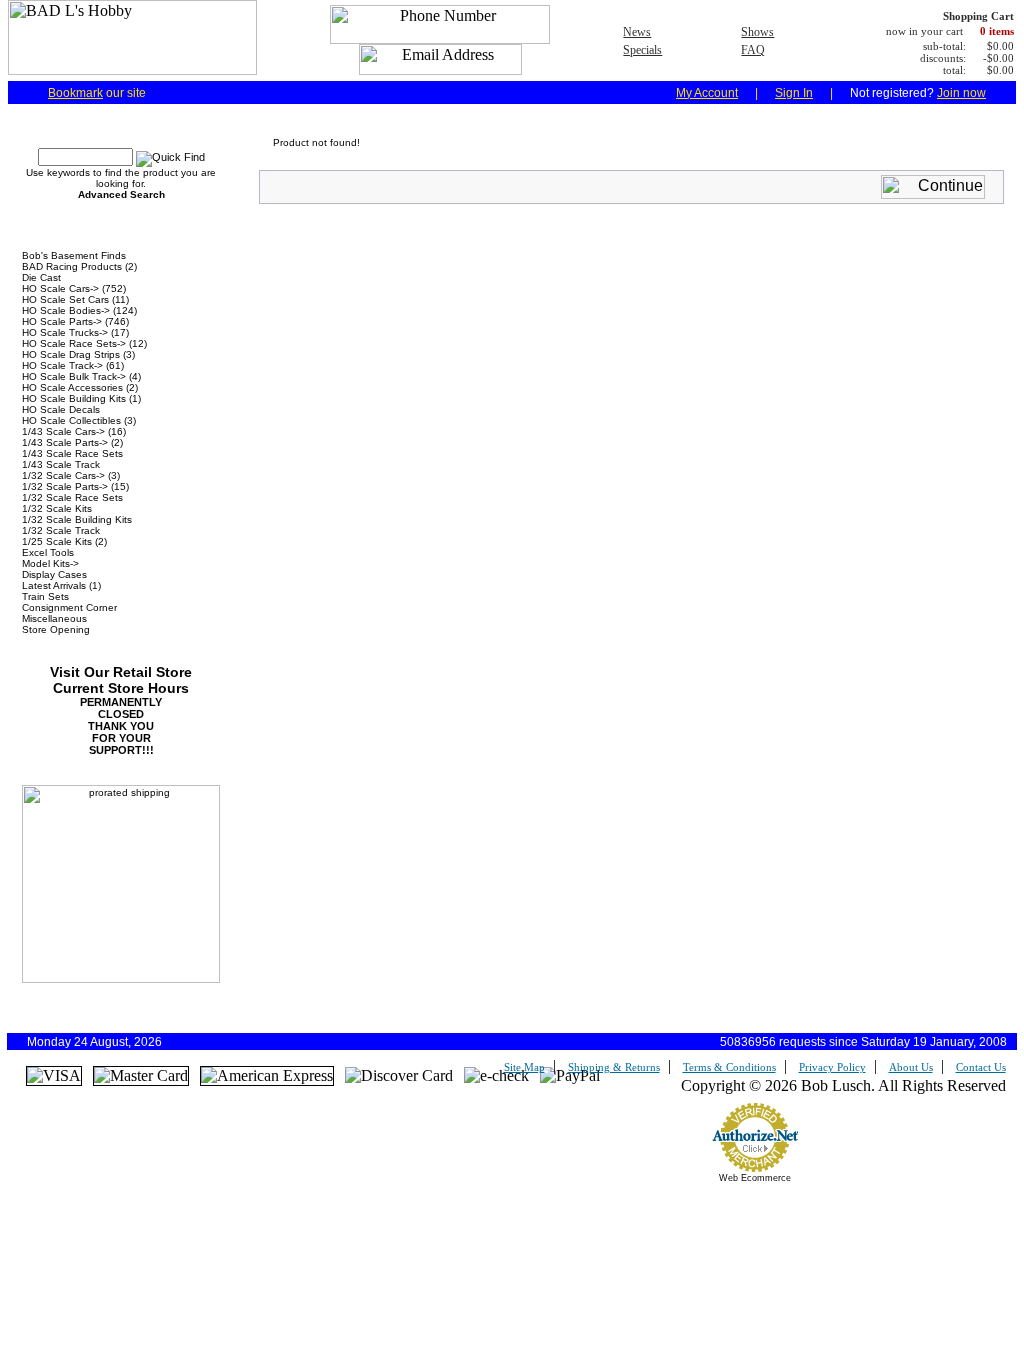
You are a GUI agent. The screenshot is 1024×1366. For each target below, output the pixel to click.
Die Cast (41, 277)
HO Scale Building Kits (74, 398)
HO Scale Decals (61, 409)
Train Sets (45, 596)
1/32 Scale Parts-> (65, 486)
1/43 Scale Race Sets (72, 453)
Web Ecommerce (755, 1178)
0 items (997, 31)
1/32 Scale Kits (57, 508)
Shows (757, 32)
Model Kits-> (50, 563)
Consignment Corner (69, 607)
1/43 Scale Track (61, 464)
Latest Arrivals (54, 585)
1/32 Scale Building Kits (77, 519)
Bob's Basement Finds (74, 255)
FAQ (753, 50)
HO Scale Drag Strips (71, 354)
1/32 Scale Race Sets (72, 497)
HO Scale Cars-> (60, 288)
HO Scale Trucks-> (65, 332)
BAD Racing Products (72, 266)
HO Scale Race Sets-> (74, 343)
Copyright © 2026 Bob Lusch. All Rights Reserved (843, 1085)
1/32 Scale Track (61, 530)
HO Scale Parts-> (62, 321)
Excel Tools (48, 552)
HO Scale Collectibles (71, 420)
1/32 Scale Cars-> (63, 475)
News (637, 32)
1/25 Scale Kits (57, 541)
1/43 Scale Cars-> (63, 431)
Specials (642, 50)
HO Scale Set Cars (65, 299)
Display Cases (54, 574)
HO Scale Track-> (62, 365)
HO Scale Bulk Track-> (74, 376)
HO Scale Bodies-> (66, 310)
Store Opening (56, 629)
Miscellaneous (54, 618)
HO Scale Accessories (72, 387)
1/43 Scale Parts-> (65, 442)
